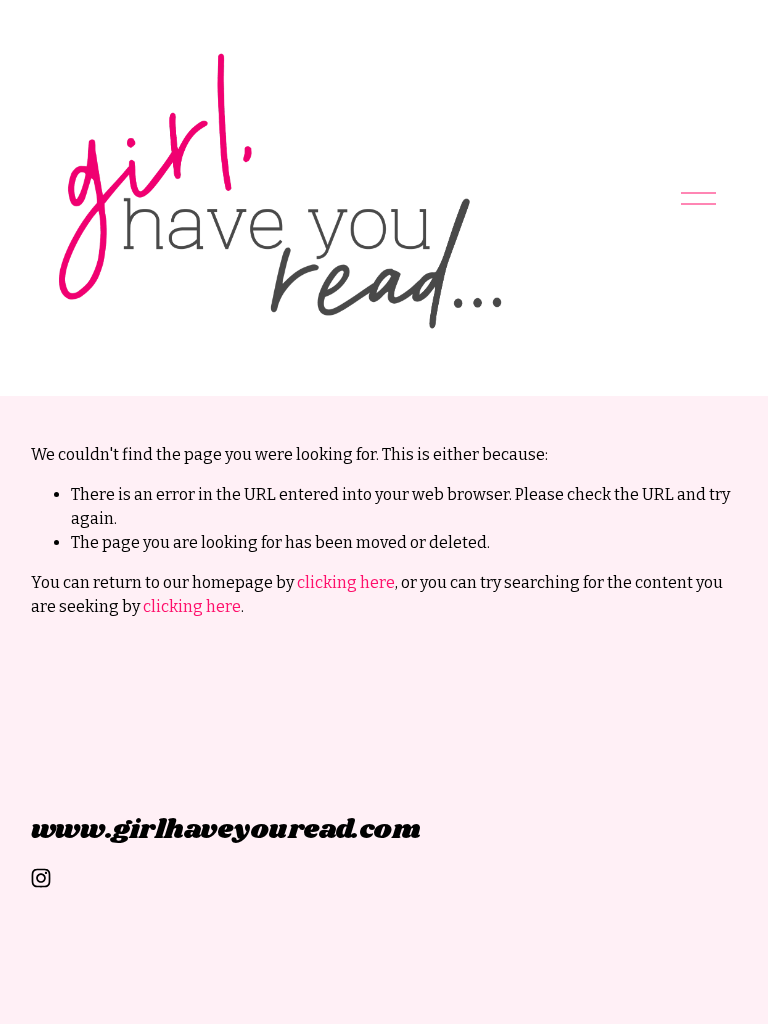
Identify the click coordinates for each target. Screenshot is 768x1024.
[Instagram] (41, 878)
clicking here (346, 582)
